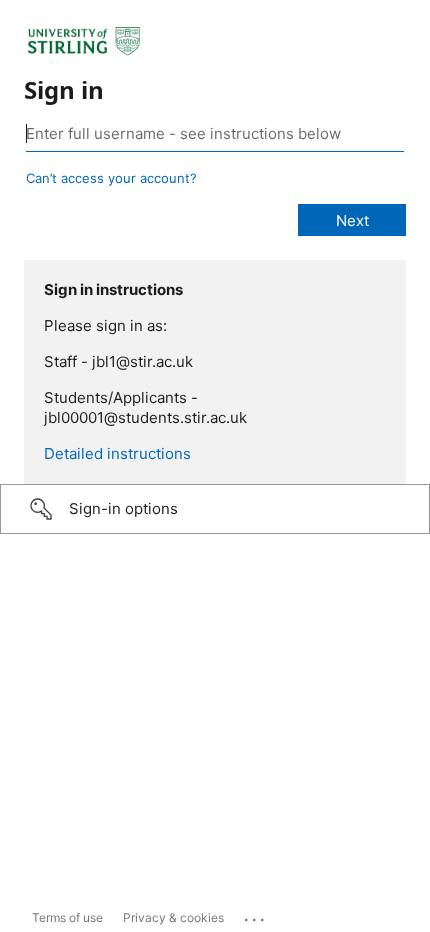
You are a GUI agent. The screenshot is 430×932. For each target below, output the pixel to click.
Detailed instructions (117, 453)
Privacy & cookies (173, 917)
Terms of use (67, 917)
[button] (215, 509)
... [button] (256, 915)
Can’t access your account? (111, 178)
